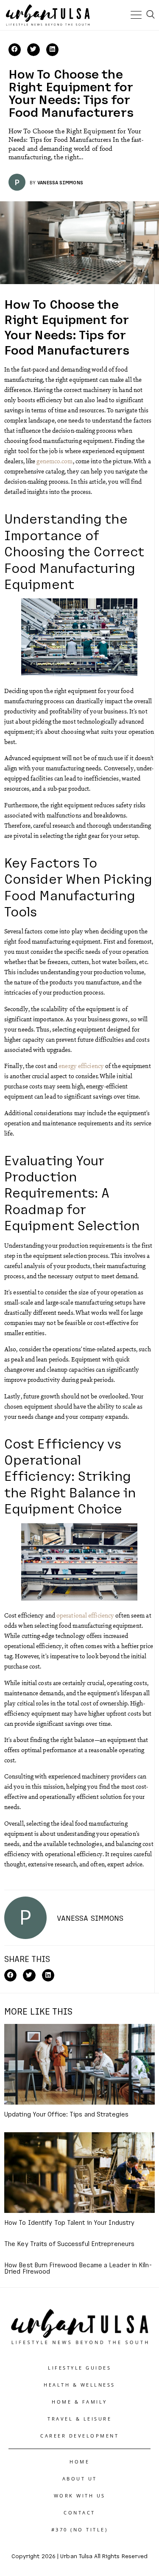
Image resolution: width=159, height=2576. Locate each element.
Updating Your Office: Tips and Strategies (66, 2114)
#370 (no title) (80, 2529)
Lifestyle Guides (79, 2368)
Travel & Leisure (79, 2419)
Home (79, 2462)
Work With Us (80, 2496)
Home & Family (79, 2402)
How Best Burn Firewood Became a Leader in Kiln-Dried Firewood (78, 2268)
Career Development (79, 2436)
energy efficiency (81, 1065)
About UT (80, 2479)
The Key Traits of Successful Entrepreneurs (69, 2243)
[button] (15, 49)
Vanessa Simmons (60, 182)
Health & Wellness (79, 2385)
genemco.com (54, 461)
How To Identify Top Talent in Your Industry (69, 2222)
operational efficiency (85, 1615)
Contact (79, 2513)
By (33, 182)
